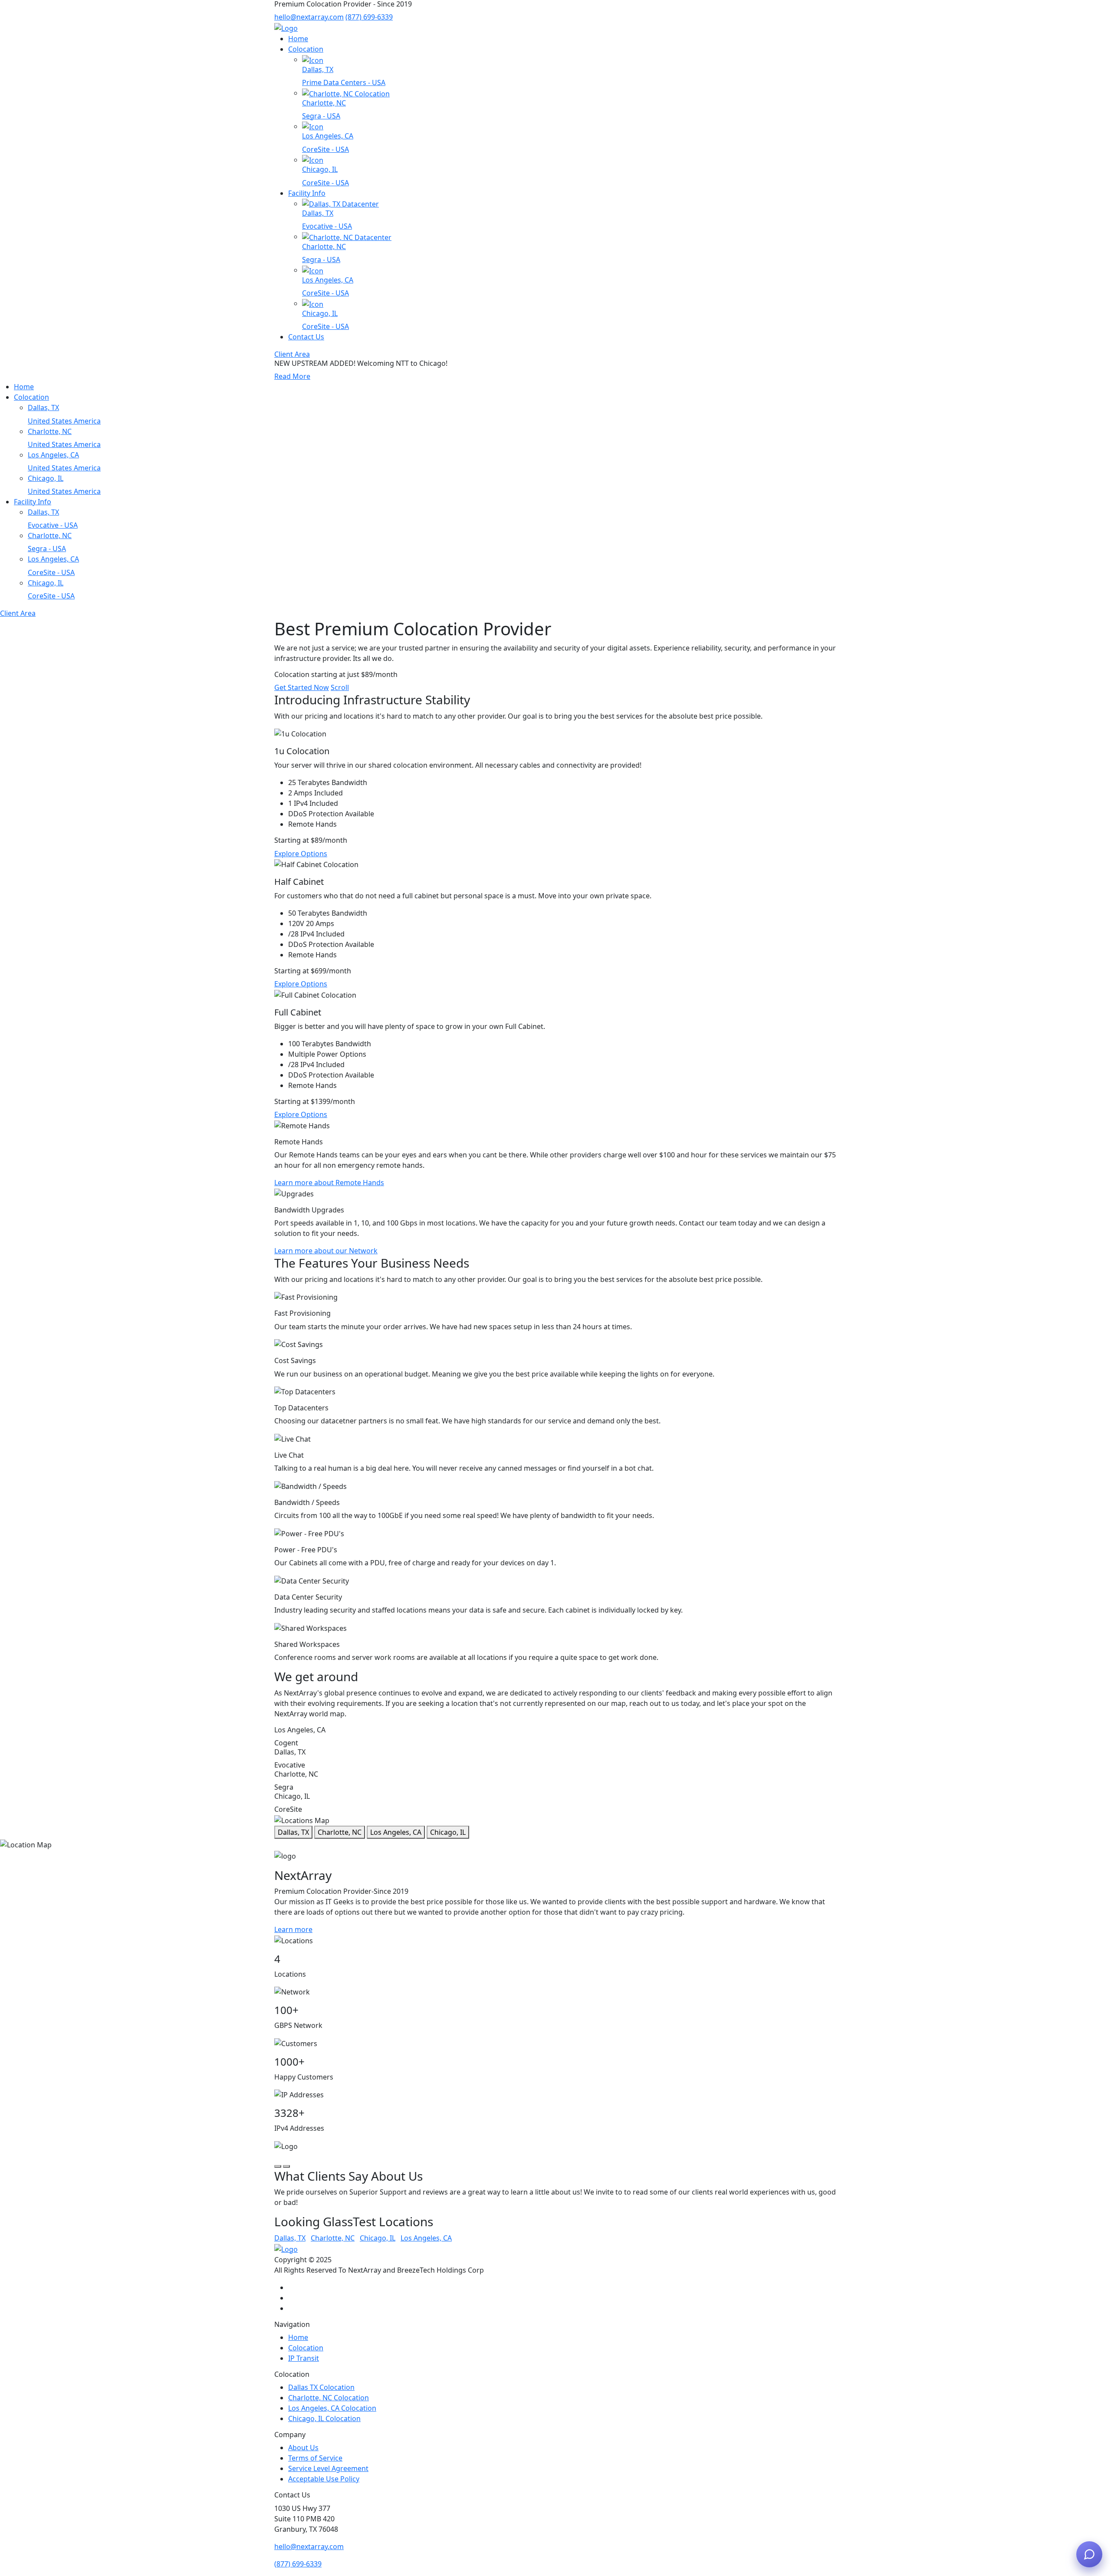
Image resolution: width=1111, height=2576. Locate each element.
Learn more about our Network (326, 1251)
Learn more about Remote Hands (329, 1183)
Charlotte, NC (340, 1832)
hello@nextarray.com (309, 17)
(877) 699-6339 (369, 17)
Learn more (293, 1929)
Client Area (292, 354)
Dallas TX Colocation (321, 2387)
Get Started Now (302, 687)
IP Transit (304, 2358)
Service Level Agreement (328, 2468)
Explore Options (301, 854)
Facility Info (307, 193)
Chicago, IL (448, 1832)
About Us (303, 2448)
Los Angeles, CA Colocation (332, 2408)
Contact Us (306, 337)
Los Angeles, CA (396, 1832)
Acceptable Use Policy (324, 2479)
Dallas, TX (293, 1832)
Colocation (306, 49)
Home (298, 39)
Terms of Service (315, 2458)
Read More (292, 376)
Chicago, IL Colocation (324, 2418)
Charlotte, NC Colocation (329, 2398)
